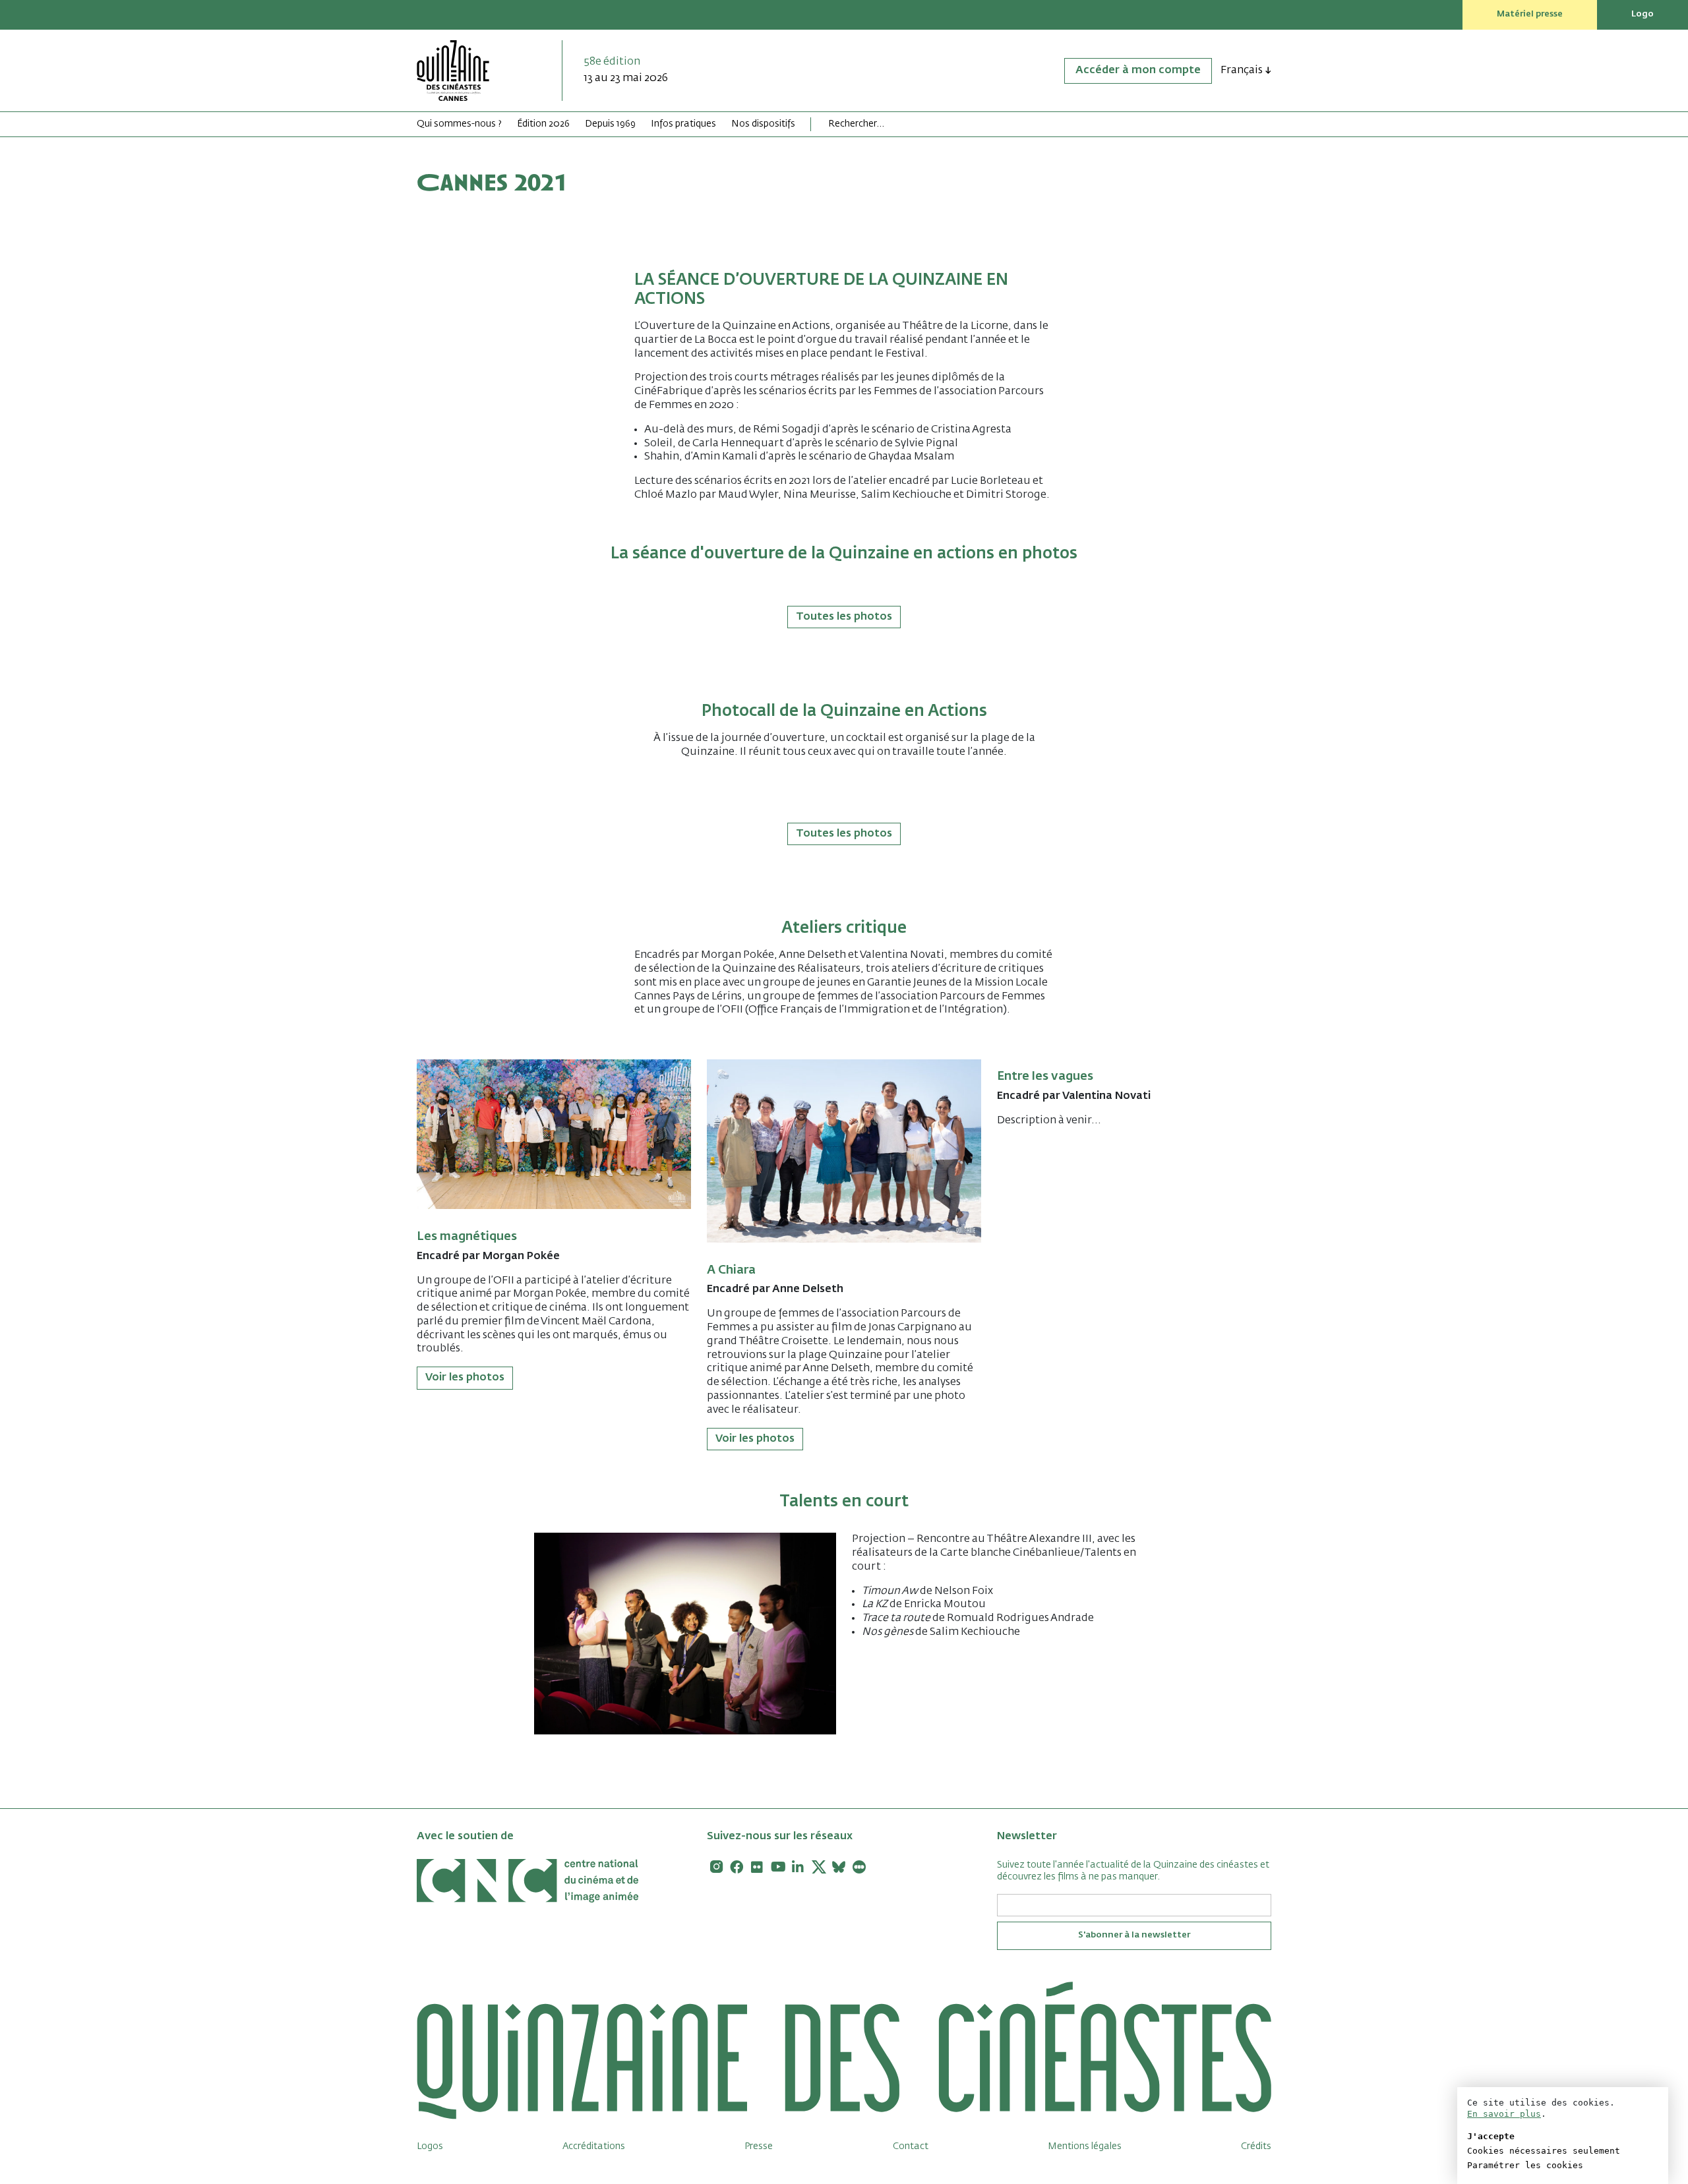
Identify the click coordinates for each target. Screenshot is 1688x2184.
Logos (430, 2146)
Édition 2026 (543, 124)
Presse (759, 2146)
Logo (1643, 14)
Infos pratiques (683, 124)
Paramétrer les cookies (1525, 2165)
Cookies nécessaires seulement (1544, 2151)
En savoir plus (1504, 2114)
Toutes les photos (844, 617)
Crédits (1256, 2146)
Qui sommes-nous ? (459, 124)
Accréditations (594, 2146)
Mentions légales (1085, 2146)
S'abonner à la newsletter (1134, 1935)
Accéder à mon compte (1138, 71)
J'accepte (1491, 2136)
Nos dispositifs (763, 124)
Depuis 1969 (610, 124)
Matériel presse (1530, 14)
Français (1242, 71)
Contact (911, 2146)
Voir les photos (465, 1378)
